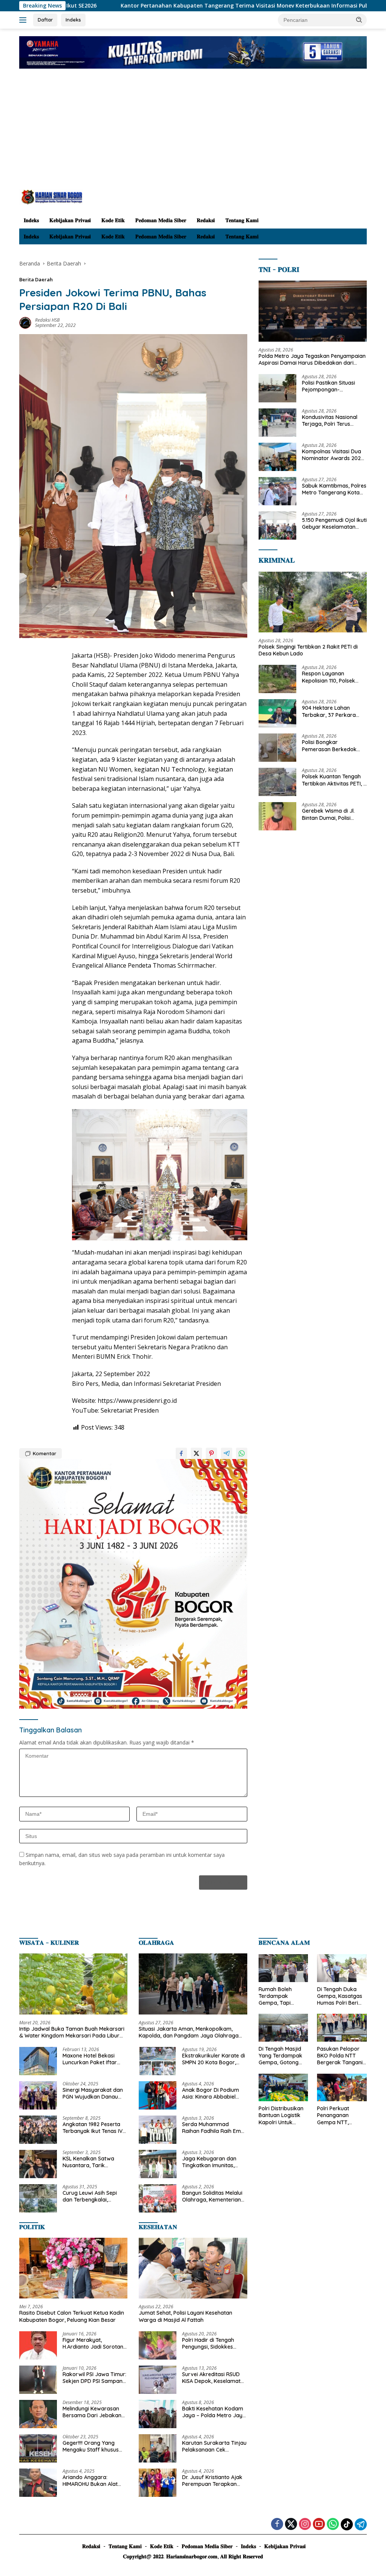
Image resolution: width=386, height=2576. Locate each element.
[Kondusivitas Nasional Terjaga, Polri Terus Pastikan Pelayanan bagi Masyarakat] (277, 423)
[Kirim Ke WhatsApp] (242, 1453)
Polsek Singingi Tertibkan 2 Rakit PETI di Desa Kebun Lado (308, 650)
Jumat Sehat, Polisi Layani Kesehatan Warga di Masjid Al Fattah (185, 2316)
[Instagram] (305, 2525)
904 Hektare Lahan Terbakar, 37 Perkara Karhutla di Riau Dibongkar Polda (329, 711)
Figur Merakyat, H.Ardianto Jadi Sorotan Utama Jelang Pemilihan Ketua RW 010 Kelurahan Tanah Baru (93, 2343)
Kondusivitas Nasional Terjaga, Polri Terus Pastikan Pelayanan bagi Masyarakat (333, 420)
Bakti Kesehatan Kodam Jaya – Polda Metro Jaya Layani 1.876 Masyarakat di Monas (214, 2412)
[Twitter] (291, 2525)
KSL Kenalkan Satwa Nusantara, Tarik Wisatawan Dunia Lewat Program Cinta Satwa (93, 2162)
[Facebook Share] (181, 1453)
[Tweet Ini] (196, 1453)
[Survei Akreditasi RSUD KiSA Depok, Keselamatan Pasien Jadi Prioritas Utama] (158, 2380)
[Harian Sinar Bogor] (51, 196)
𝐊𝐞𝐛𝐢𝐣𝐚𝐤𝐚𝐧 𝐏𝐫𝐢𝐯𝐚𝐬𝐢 (70, 220)
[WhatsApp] (333, 2525)
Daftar (45, 20)
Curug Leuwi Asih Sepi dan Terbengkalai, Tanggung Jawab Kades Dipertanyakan (93, 2196)
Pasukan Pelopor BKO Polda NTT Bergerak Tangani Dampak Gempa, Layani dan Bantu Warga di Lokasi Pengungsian (340, 2056)
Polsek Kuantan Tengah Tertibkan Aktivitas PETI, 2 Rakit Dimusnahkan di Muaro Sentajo (334, 780)
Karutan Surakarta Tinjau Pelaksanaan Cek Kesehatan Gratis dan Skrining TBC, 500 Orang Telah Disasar (214, 2446)
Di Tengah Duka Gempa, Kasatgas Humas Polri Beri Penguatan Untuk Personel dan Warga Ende (340, 1996)
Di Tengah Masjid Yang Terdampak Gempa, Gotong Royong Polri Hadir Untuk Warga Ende (282, 2056)
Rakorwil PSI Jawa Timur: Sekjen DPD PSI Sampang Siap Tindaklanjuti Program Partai (94, 2378)
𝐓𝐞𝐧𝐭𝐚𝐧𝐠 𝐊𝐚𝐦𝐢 (242, 220)
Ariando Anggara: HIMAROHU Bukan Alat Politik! (90, 2481)
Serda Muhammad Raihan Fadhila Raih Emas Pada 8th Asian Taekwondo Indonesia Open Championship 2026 (214, 2128)
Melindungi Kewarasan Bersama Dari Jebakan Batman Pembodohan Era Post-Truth (92, 2412)
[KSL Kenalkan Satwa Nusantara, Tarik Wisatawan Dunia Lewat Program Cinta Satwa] (38, 2164)
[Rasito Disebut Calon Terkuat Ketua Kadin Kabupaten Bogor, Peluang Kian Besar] (73, 2268)
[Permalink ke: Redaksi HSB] (25, 322)
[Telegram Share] (227, 1453)
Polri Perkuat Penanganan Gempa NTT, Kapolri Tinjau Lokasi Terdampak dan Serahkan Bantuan (341, 2115)
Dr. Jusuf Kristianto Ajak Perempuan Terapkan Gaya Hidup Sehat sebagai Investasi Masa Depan (212, 2481)
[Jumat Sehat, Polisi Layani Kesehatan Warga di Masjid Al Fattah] (193, 2268)
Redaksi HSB (47, 320)
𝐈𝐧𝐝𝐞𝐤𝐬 (31, 220)
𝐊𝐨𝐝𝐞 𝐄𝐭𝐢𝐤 (113, 220)
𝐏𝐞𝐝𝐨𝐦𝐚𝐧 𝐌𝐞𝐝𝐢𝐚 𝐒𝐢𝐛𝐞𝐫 (161, 220)
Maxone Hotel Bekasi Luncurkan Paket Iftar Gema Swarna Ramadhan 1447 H (90, 2059)
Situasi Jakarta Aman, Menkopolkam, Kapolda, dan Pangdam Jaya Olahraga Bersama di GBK (189, 2032)
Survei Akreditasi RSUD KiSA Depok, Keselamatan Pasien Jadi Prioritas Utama (214, 2378)
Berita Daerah (36, 279)
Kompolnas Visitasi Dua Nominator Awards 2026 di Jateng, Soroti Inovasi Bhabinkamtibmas (333, 455)
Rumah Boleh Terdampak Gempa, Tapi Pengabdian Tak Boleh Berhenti (279, 1996)
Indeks (73, 20)
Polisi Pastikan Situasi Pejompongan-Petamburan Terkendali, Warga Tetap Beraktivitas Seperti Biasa (334, 386)
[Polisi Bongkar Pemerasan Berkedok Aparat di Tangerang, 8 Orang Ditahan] (277, 748)
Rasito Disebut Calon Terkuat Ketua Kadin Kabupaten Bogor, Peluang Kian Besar (72, 2316)
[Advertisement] (193, 133)
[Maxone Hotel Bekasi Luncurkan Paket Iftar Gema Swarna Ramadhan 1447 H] (38, 2061)
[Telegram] (361, 2524)
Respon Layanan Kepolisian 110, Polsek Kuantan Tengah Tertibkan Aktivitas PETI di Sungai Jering (334, 677)
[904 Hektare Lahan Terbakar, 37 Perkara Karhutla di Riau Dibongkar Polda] (277, 713)
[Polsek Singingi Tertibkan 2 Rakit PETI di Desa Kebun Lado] (313, 602)
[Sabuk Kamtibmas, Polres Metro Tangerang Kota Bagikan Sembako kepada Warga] (277, 491)
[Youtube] (319, 2525)
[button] (359, 20)
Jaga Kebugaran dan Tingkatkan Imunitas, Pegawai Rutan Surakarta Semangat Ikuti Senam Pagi (214, 2162)
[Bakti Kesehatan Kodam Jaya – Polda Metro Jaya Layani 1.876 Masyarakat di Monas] (158, 2414)
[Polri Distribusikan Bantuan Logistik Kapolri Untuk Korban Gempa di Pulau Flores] (283, 2088)
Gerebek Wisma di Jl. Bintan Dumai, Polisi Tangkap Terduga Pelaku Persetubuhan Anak (334, 814)
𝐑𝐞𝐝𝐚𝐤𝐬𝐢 (206, 220)
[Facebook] (277, 2525)
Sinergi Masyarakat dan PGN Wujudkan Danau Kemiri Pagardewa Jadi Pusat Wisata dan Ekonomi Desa (93, 2093)
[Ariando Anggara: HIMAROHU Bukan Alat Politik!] (38, 2483)
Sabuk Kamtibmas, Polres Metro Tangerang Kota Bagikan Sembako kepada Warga (334, 489)
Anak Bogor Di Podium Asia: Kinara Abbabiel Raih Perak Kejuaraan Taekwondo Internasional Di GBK (214, 2093)
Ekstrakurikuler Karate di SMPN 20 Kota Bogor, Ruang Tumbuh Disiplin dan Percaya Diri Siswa (214, 2059)
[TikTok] (347, 2524)
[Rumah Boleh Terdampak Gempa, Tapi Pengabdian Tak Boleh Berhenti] (283, 1968)
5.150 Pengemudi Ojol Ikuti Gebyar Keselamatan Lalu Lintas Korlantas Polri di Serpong (334, 523)
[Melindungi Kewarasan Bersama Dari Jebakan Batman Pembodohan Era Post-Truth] (38, 2414)
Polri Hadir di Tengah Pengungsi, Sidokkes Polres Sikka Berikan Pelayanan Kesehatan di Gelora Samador (212, 2343)
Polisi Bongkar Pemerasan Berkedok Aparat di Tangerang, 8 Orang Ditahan (331, 746)
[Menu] (24, 20)
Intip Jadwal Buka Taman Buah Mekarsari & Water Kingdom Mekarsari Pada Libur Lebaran (72, 2032)
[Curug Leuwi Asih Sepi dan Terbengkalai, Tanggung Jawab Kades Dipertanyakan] (38, 2198)
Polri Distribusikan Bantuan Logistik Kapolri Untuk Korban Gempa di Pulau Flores (281, 2115)
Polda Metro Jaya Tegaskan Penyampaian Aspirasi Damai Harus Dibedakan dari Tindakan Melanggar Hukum (312, 359)
